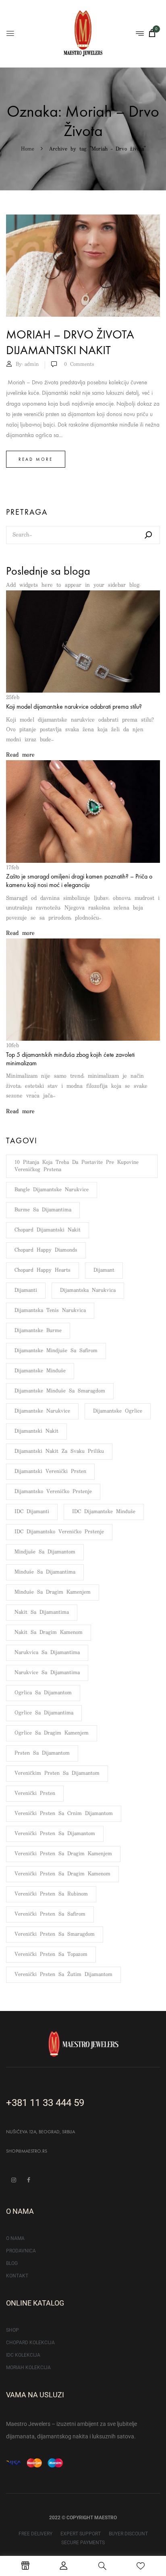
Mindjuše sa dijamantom (45, 1552)
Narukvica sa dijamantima (47, 1653)
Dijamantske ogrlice (118, 1411)
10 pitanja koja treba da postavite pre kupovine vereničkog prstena (77, 1166)
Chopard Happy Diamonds (46, 1250)
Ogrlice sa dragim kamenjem (52, 1733)
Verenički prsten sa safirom (50, 1914)
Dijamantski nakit (36, 1431)
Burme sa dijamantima (43, 1210)
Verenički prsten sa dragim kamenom (62, 1874)
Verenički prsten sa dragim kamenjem (63, 1854)
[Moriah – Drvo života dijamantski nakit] (83, 219)
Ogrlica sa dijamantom (43, 1693)
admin (32, 364)
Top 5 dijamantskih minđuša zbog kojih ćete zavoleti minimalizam (70, 1059)
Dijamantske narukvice (42, 1411)
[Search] (148, 535)
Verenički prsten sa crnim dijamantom (64, 1814)
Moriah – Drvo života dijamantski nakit (70, 342)
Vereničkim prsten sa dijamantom (57, 1773)
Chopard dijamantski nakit (48, 1230)
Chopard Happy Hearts (43, 1270)
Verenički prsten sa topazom (51, 1954)
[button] (152, 33)
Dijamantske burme (38, 1331)
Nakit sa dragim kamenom (49, 1632)
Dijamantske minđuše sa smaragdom (60, 1391)
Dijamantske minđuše (40, 1371)
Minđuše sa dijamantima (45, 1572)
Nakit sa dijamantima (42, 1612)
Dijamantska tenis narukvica (50, 1311)
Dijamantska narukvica (88, 1290)
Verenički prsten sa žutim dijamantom (63, 1975)
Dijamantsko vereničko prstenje (53, 1492)
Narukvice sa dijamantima (47, 1673)
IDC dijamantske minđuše (104, 1512)
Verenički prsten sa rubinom (51, 1894)
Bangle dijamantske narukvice (52, 1190)
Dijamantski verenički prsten (50, 1472)
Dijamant (104, 1270)
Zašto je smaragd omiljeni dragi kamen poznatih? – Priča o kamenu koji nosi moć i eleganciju (79, 881)
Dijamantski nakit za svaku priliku (59, 1451)
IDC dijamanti (32, 1512)
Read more (36, 459)
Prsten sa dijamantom (42, 1753)
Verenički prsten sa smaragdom (55, 1934)
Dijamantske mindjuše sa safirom (56, 1351)
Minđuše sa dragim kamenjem (53, 1592)
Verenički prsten (35, 1793)
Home (28, 149)
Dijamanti (26, 1290)
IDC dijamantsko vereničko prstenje (59, 1532)
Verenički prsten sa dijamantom (55, 1834)
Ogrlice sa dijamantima (44, 1713)
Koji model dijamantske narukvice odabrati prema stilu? (74, 706)
